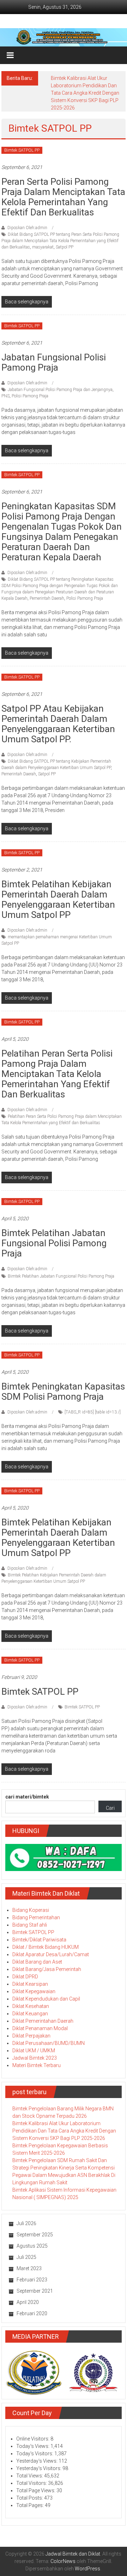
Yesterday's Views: (37, 2461)
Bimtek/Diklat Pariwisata (39, 1940)
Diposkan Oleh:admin (27, 228)
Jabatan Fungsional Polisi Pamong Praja (54, 362)
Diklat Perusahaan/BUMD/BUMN (49, 2043)
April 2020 (28, 2302)
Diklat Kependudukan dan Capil (46, 1999)
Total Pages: (31, 2505)
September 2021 (35, 2291)
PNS (5, 396)
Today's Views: (33, 2446)
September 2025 (35, 2235)
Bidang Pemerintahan (36, 1917)
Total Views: (30, 2476)
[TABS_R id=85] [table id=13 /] (93, 1412)
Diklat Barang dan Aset (37, 1962)
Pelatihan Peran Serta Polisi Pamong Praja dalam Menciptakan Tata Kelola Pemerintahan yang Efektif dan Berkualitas (57, 1074)
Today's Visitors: (35, 2454)
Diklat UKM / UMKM (34, 2051)
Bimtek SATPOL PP (22, 150)
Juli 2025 (26, 2257)
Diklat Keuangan (30, 2014)
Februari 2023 (32, 2280)
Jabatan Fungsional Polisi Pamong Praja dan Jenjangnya (60, 390)
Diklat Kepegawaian (34, 1991)
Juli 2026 (26, 2223)
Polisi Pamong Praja (30, 396)
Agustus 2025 (32, 2246)
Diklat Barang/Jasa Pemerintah (47, 1969)
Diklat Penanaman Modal (40, 2028)
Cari (110, 1808)
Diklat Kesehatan (31, 2006)
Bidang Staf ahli (30, 1925)
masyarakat (43, 247)
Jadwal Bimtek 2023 (35, 2058)
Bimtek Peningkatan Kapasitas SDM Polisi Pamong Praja (63, 1391)
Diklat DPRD (25, 1977)
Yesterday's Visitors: (39, 2468)
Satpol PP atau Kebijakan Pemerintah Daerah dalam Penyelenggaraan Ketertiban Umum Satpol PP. (58, 724)
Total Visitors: (32, 2483)
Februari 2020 (32, 2313)
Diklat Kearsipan (30, 1984)
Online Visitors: (33, 2439)
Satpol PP (65, 247)
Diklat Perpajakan (31, 2036)
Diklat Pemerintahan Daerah (43, 2021)
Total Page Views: (36, 2490)
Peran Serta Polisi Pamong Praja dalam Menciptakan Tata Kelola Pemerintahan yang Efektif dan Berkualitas (63, 197)
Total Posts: (30, 2498)
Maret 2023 (29, 2268)
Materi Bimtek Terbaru (37, 2065)
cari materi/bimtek (27, 1797)
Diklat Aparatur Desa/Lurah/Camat (51, 1954)
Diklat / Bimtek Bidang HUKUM (46, 1947)
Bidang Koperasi (31, 1910)
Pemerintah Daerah (47, 598)
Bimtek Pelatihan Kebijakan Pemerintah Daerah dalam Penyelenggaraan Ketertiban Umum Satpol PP (58, 899)
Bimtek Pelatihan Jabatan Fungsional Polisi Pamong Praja (54, 1243)
